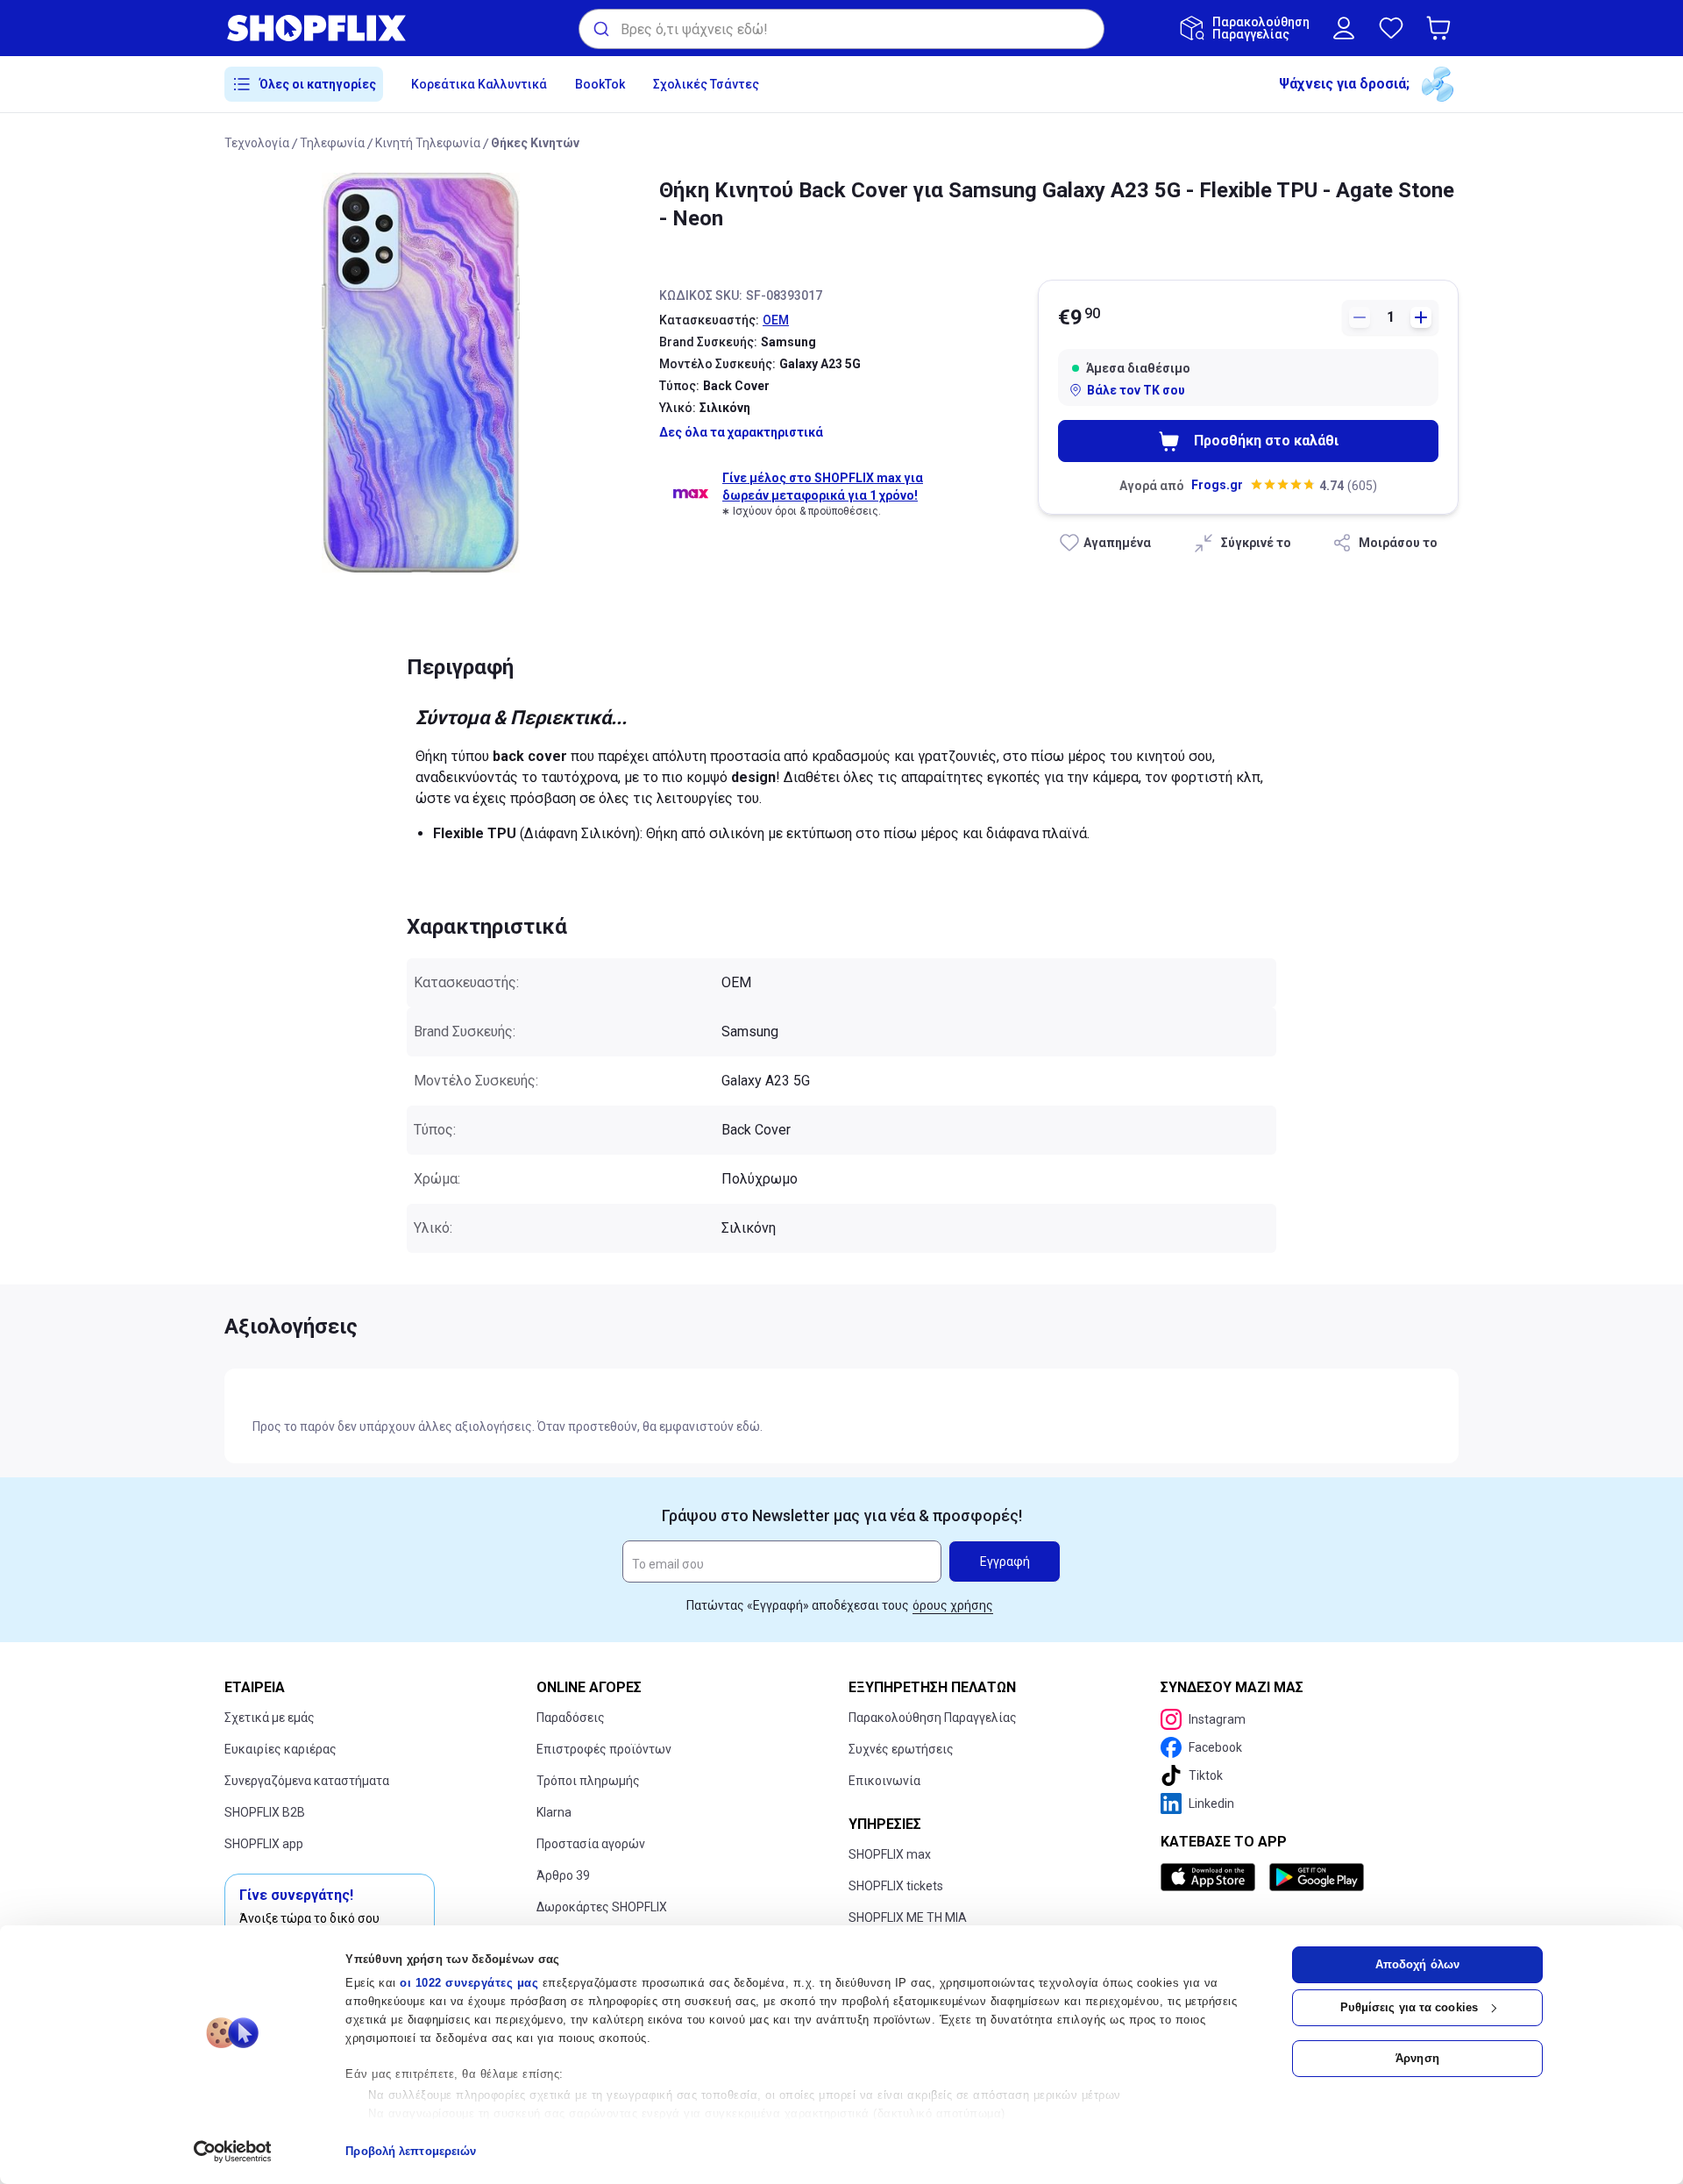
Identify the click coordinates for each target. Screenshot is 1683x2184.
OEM (776, 320)
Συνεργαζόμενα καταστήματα (307, 1781)
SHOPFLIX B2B (265, 1812)
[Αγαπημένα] (1391, 28)
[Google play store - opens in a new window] (1317, 1877)
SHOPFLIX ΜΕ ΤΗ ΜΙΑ (908, 1917)
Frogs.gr (1217, 485)
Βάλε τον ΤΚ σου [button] (1136, 390)
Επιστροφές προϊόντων (604, 1749)
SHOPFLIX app (264, 1844)
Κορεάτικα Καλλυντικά (479, 84)
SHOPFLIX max (890, 1854)
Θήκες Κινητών (535, 143)
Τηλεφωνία (332, 143)
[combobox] (841, 29)
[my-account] (1344, 28)
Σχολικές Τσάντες (706, 84)
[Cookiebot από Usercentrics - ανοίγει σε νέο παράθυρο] (233, 2152)
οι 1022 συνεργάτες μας (469, 1983)
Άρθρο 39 (563, 1875)
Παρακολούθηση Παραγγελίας (933, 1718)
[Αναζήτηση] (600, 29)
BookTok (600, 84)
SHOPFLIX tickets (896, 1886)
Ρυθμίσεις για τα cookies (1409, 2007)
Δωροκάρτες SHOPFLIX (602, 1907)
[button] (1442, 28)
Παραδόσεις (571, 1718)
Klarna (554, 1812)
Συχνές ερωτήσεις (901, 1749)
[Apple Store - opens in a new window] (1211, 1877)
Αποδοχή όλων (1417, 1964)
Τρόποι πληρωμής (588, 1781)
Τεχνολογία (257, 143)
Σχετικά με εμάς (270, 1718)
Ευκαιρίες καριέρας (280, 1749)
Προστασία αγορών (591, 1844)
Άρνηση (1417, 2058)
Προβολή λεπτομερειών (411, 2151)
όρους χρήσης (953, 1605)
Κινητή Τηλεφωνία (428, 143)
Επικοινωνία (884, 1781)
